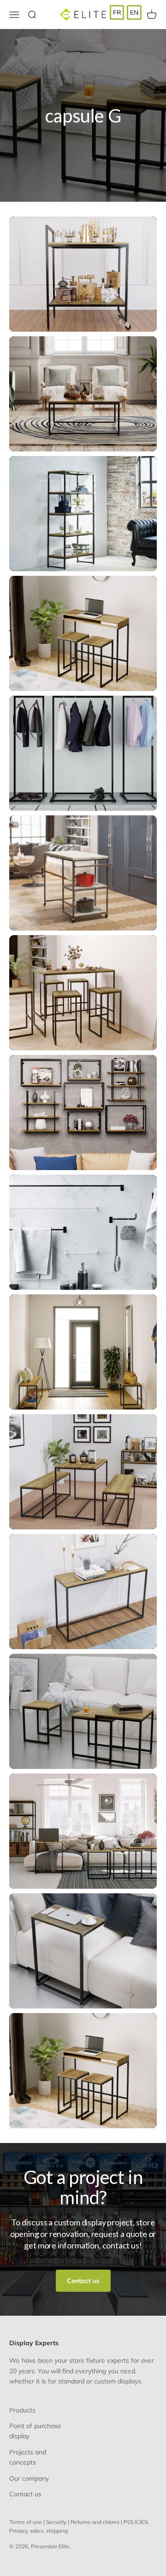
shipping (57, 2531)
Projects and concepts (28, 2457)
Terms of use (26, 2522)
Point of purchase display (35, 2431)
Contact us (83, 2281)
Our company (29, 2478)
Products (22, 2410)
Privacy (18, 2531)
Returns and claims (95, 2522)
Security (56, 2522)
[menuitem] (117, 12)
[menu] (126, 12)
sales (37, 2531)
